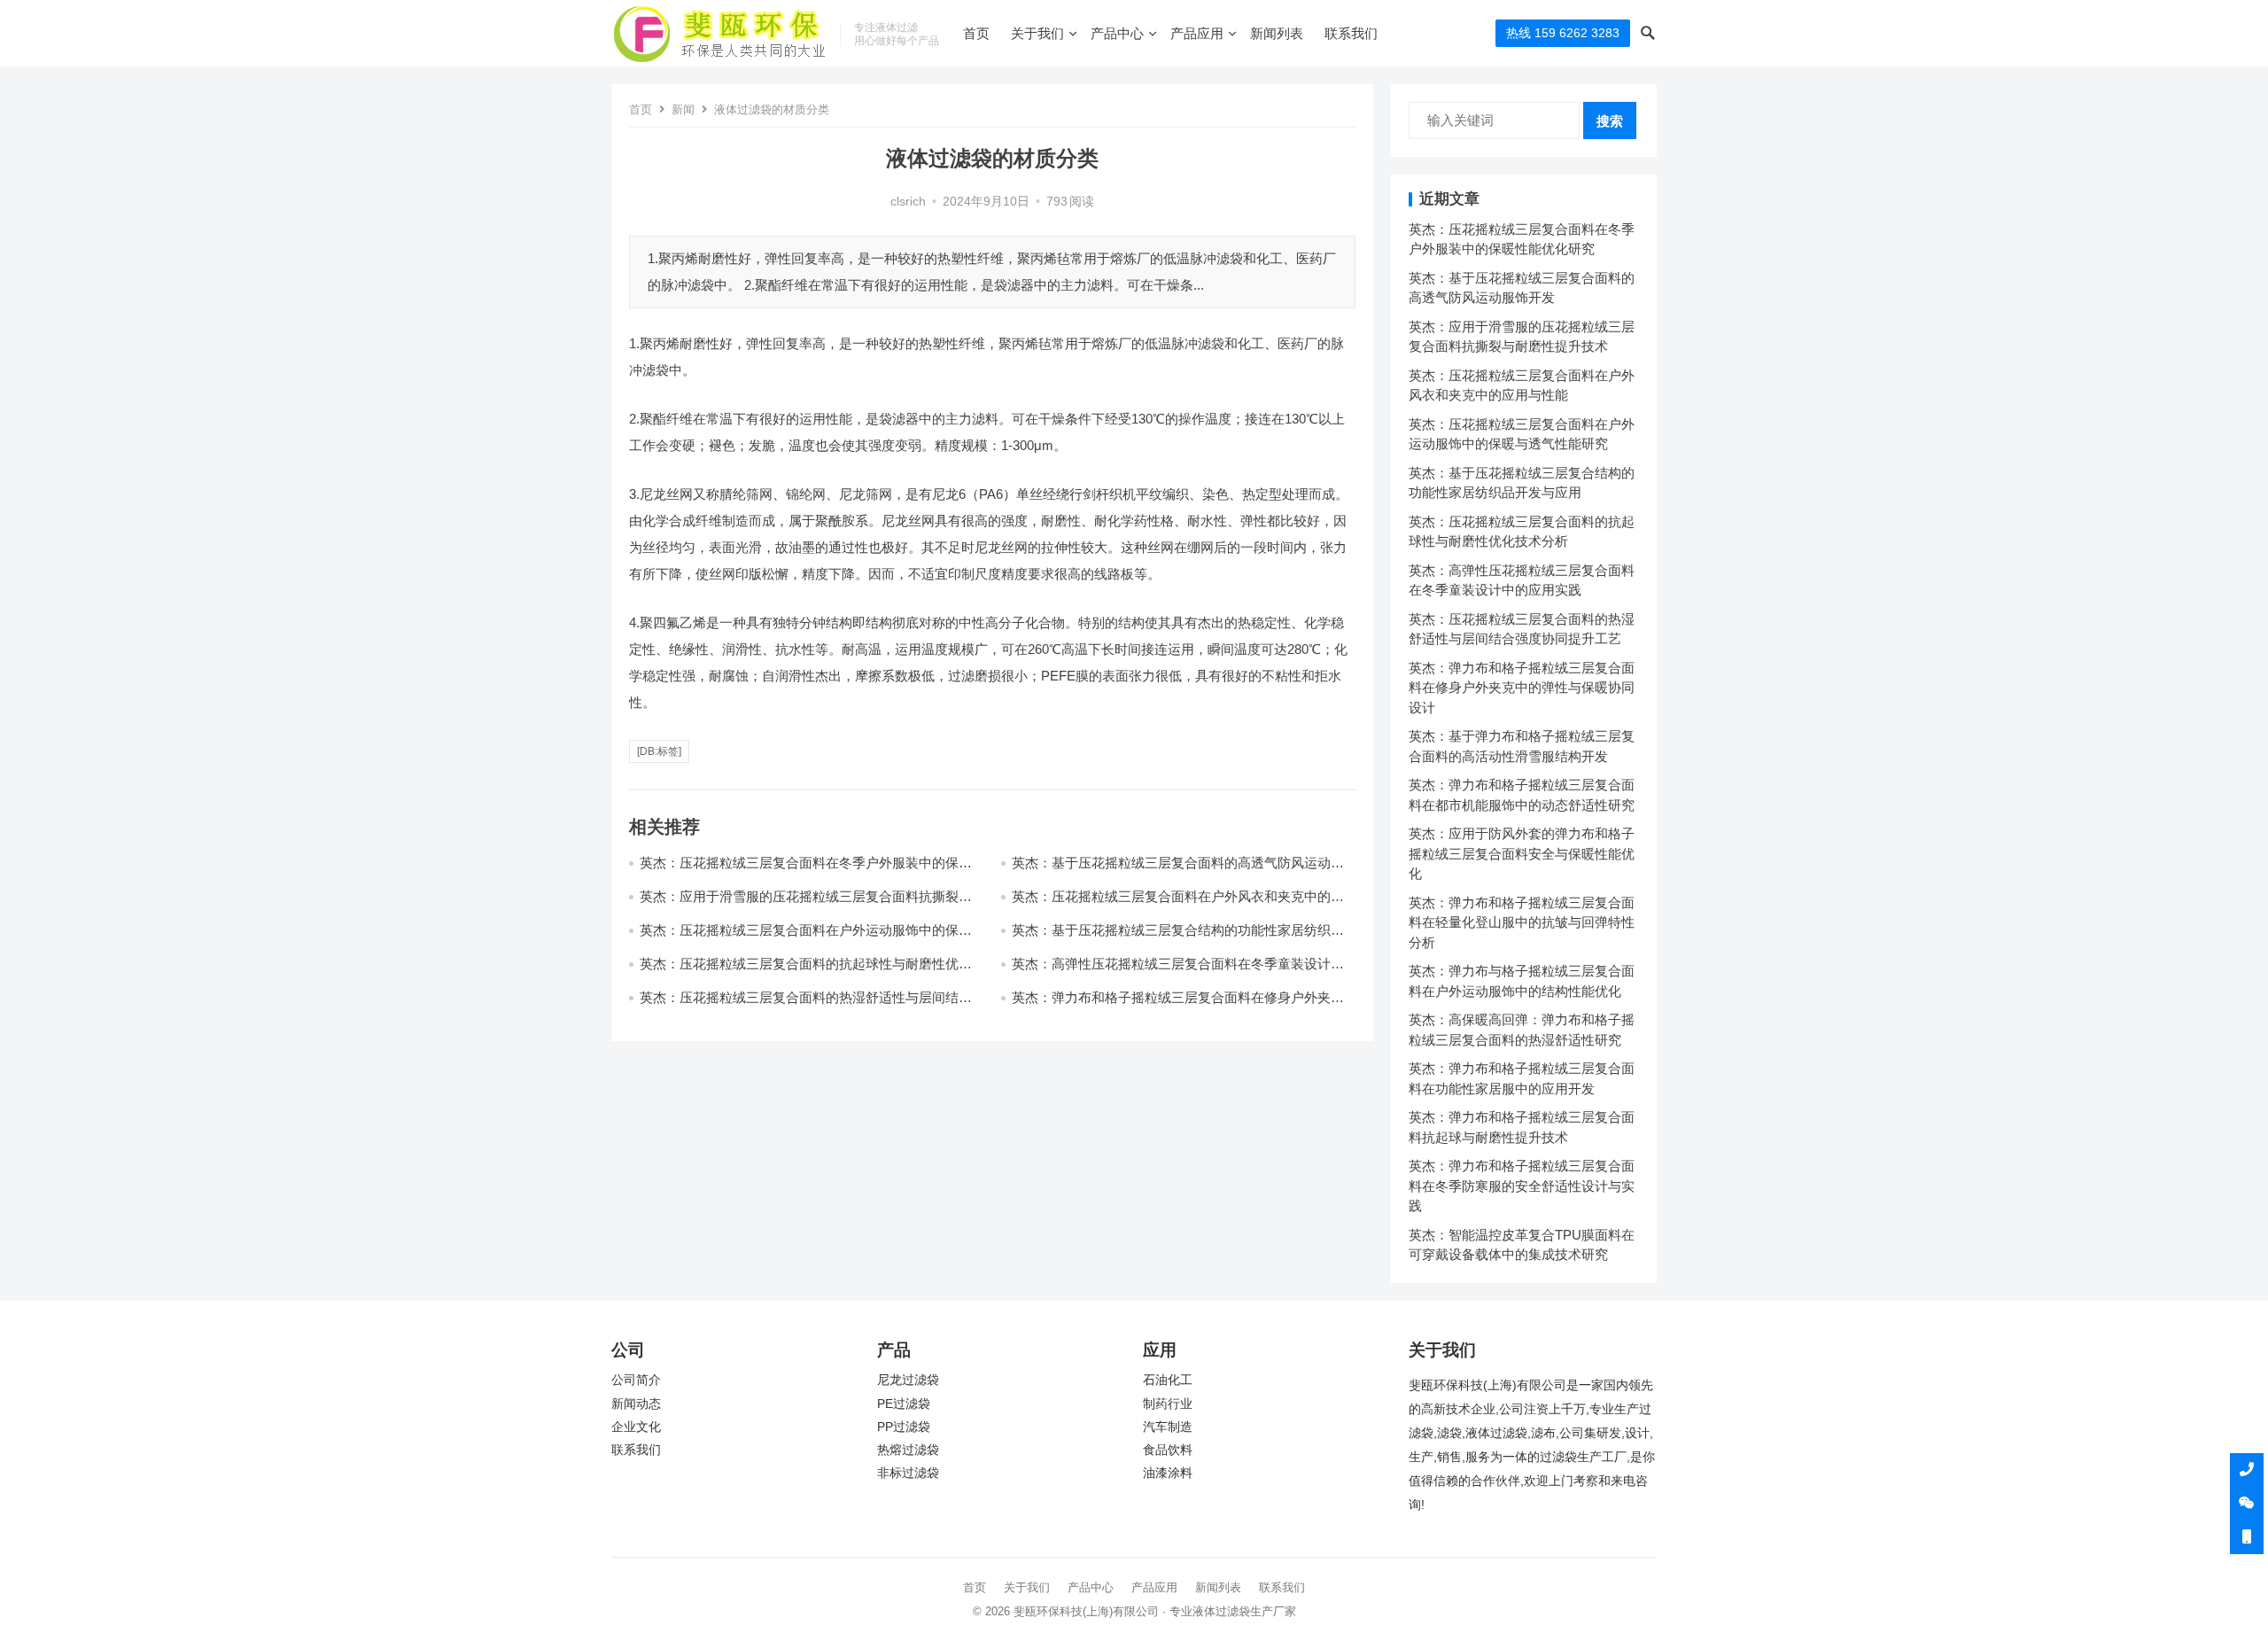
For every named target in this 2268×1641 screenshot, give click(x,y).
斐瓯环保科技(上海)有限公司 (1086, 1611)
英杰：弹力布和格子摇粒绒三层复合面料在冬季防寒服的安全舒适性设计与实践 (1522, 1186)
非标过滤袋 (908, 1473)
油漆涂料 (1168, 1473)
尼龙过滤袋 (908, 1380)
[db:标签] (659, 751)
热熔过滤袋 (908, 1450)
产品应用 (1197, 33)
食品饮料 (1168, 1450)
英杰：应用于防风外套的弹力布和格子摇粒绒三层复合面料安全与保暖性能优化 (1522, 853)
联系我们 (1351, 33)
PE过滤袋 (904, 1404)
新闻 (683, 109)
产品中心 (1117, 33)
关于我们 (1037, 33)
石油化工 (1168, 1380)
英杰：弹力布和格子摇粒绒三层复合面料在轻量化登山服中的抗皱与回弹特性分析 (1522, 922)
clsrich (908, 202)
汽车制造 (1168, 1427)
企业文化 (636, 1427)
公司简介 (636, 1380)
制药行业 (1168, 1404)
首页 (976, 33)
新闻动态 (636, 1404)
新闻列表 (1277, 33)
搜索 (1610, 121)
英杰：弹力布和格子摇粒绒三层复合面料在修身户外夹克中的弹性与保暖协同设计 (1522, 688)
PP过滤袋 (904, 1427)
